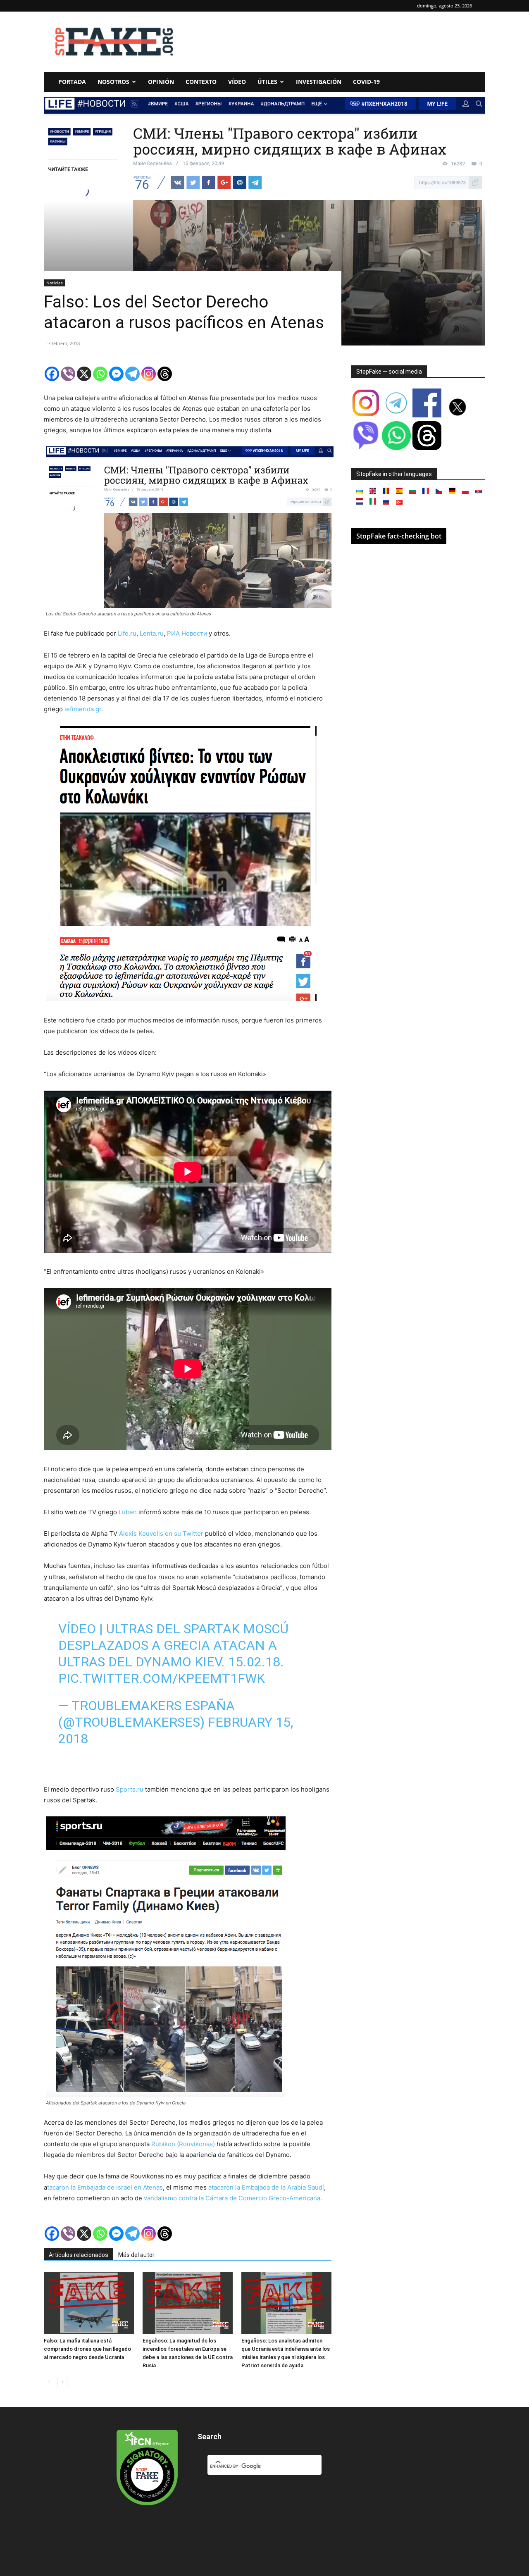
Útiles (267, 82)
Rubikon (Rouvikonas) (183, 2144)
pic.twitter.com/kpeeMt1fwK (162, 1678)
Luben (128, 1512)
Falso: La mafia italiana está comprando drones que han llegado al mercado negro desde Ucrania (87, 2349)
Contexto (201, 82)
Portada (72, 82)
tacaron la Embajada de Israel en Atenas (105, 2187)
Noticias (55, 283)
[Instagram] (149, 374)
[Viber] (68, 374)
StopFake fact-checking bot (399, 536)
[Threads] (165, 374)
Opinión (161, 82)
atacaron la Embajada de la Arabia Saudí (266, 2187)
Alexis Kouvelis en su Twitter (161, 1533)
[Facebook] (52, 374)
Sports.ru (129, 1789)
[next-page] (62, 2382)
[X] (84, 374)
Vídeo (237, 82)
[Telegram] (132, 374)
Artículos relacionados (79, 2255)
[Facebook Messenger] (116, 374)
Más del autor (136, 2255)
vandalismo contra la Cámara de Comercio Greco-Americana (232, 2198)
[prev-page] (49, 2382)
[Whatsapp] (100, 374)
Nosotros (113, 82)
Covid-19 (366, 82)
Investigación (319, 82)
